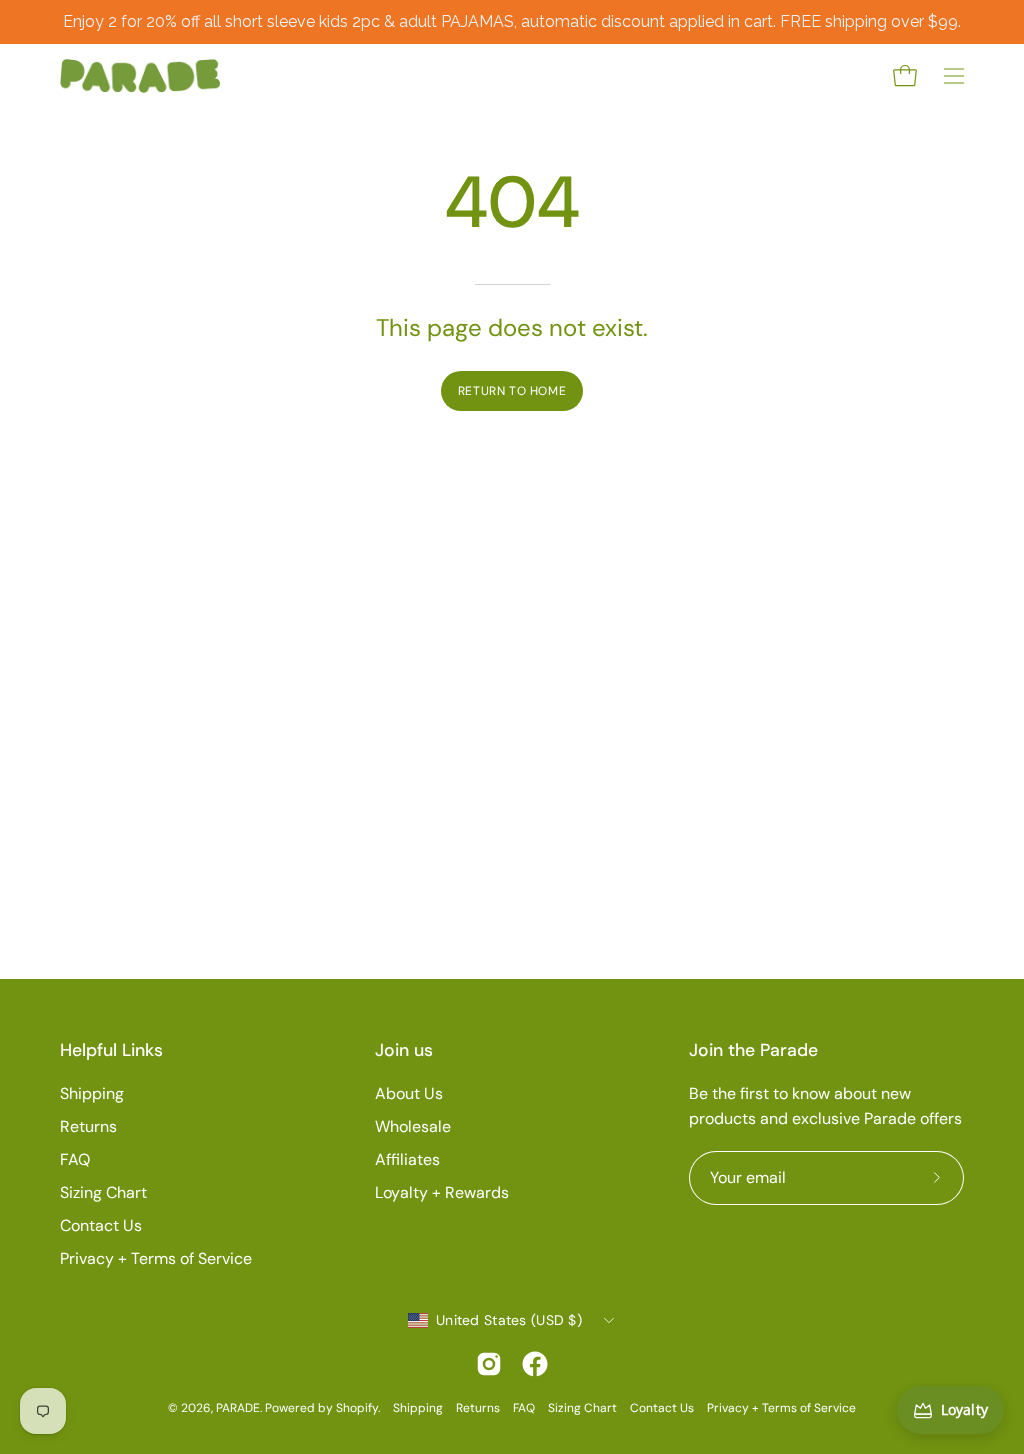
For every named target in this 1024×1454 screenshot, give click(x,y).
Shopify (357, 1408)
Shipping (92, 1093)
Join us (404, 1050)
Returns (88, 1126)
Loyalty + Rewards (442, 1192)
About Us (409, 1093)
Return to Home (512, 391)
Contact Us (101, 1225)
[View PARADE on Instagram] (489, 1364)
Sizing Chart (103, 1192)
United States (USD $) (509, 1320)
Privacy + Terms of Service (156, 1258)
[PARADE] (140, 76)
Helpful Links (111, 1050)
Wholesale (413, 1126)
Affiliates (407, 1159)
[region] (512, 22)
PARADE (238, 1408)
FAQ (75, 1159)
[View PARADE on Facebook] (535, 1364)
